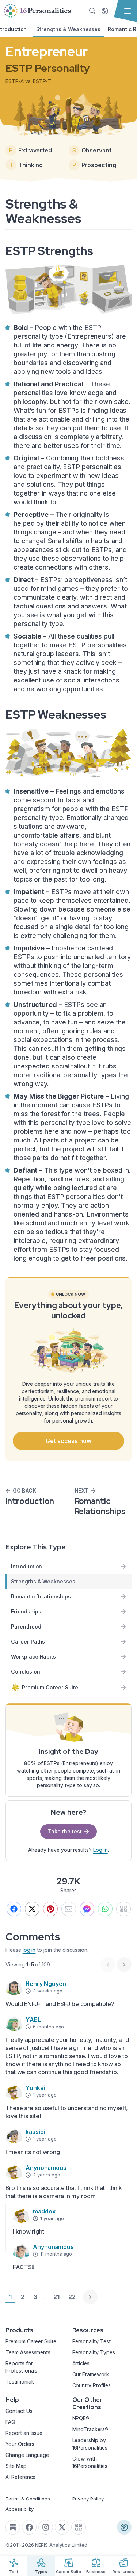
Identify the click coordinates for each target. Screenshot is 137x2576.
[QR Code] (79, 2527)
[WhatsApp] (105, 1909)
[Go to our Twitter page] (62, 2527)
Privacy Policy (88, 2499)
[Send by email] (69, 1909)
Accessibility (20, 2509)
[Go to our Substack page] (13, 2527)
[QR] (123, 1909)
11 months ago (56, 2254)
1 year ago (45, 2095)
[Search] (92, 11)
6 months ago (48, 2027)
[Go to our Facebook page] (29, 2527)
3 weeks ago (47, 1991)
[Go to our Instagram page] (46, 2527)
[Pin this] (50, 1909)
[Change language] (105, 11)
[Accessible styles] (124, 2527)
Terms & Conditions (28, 2499)
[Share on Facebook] (14, 1909)
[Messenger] (87, 1909)
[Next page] (90, 2297)
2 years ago (46, 2175)
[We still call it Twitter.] (32, 1909)
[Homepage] (37, 11)
